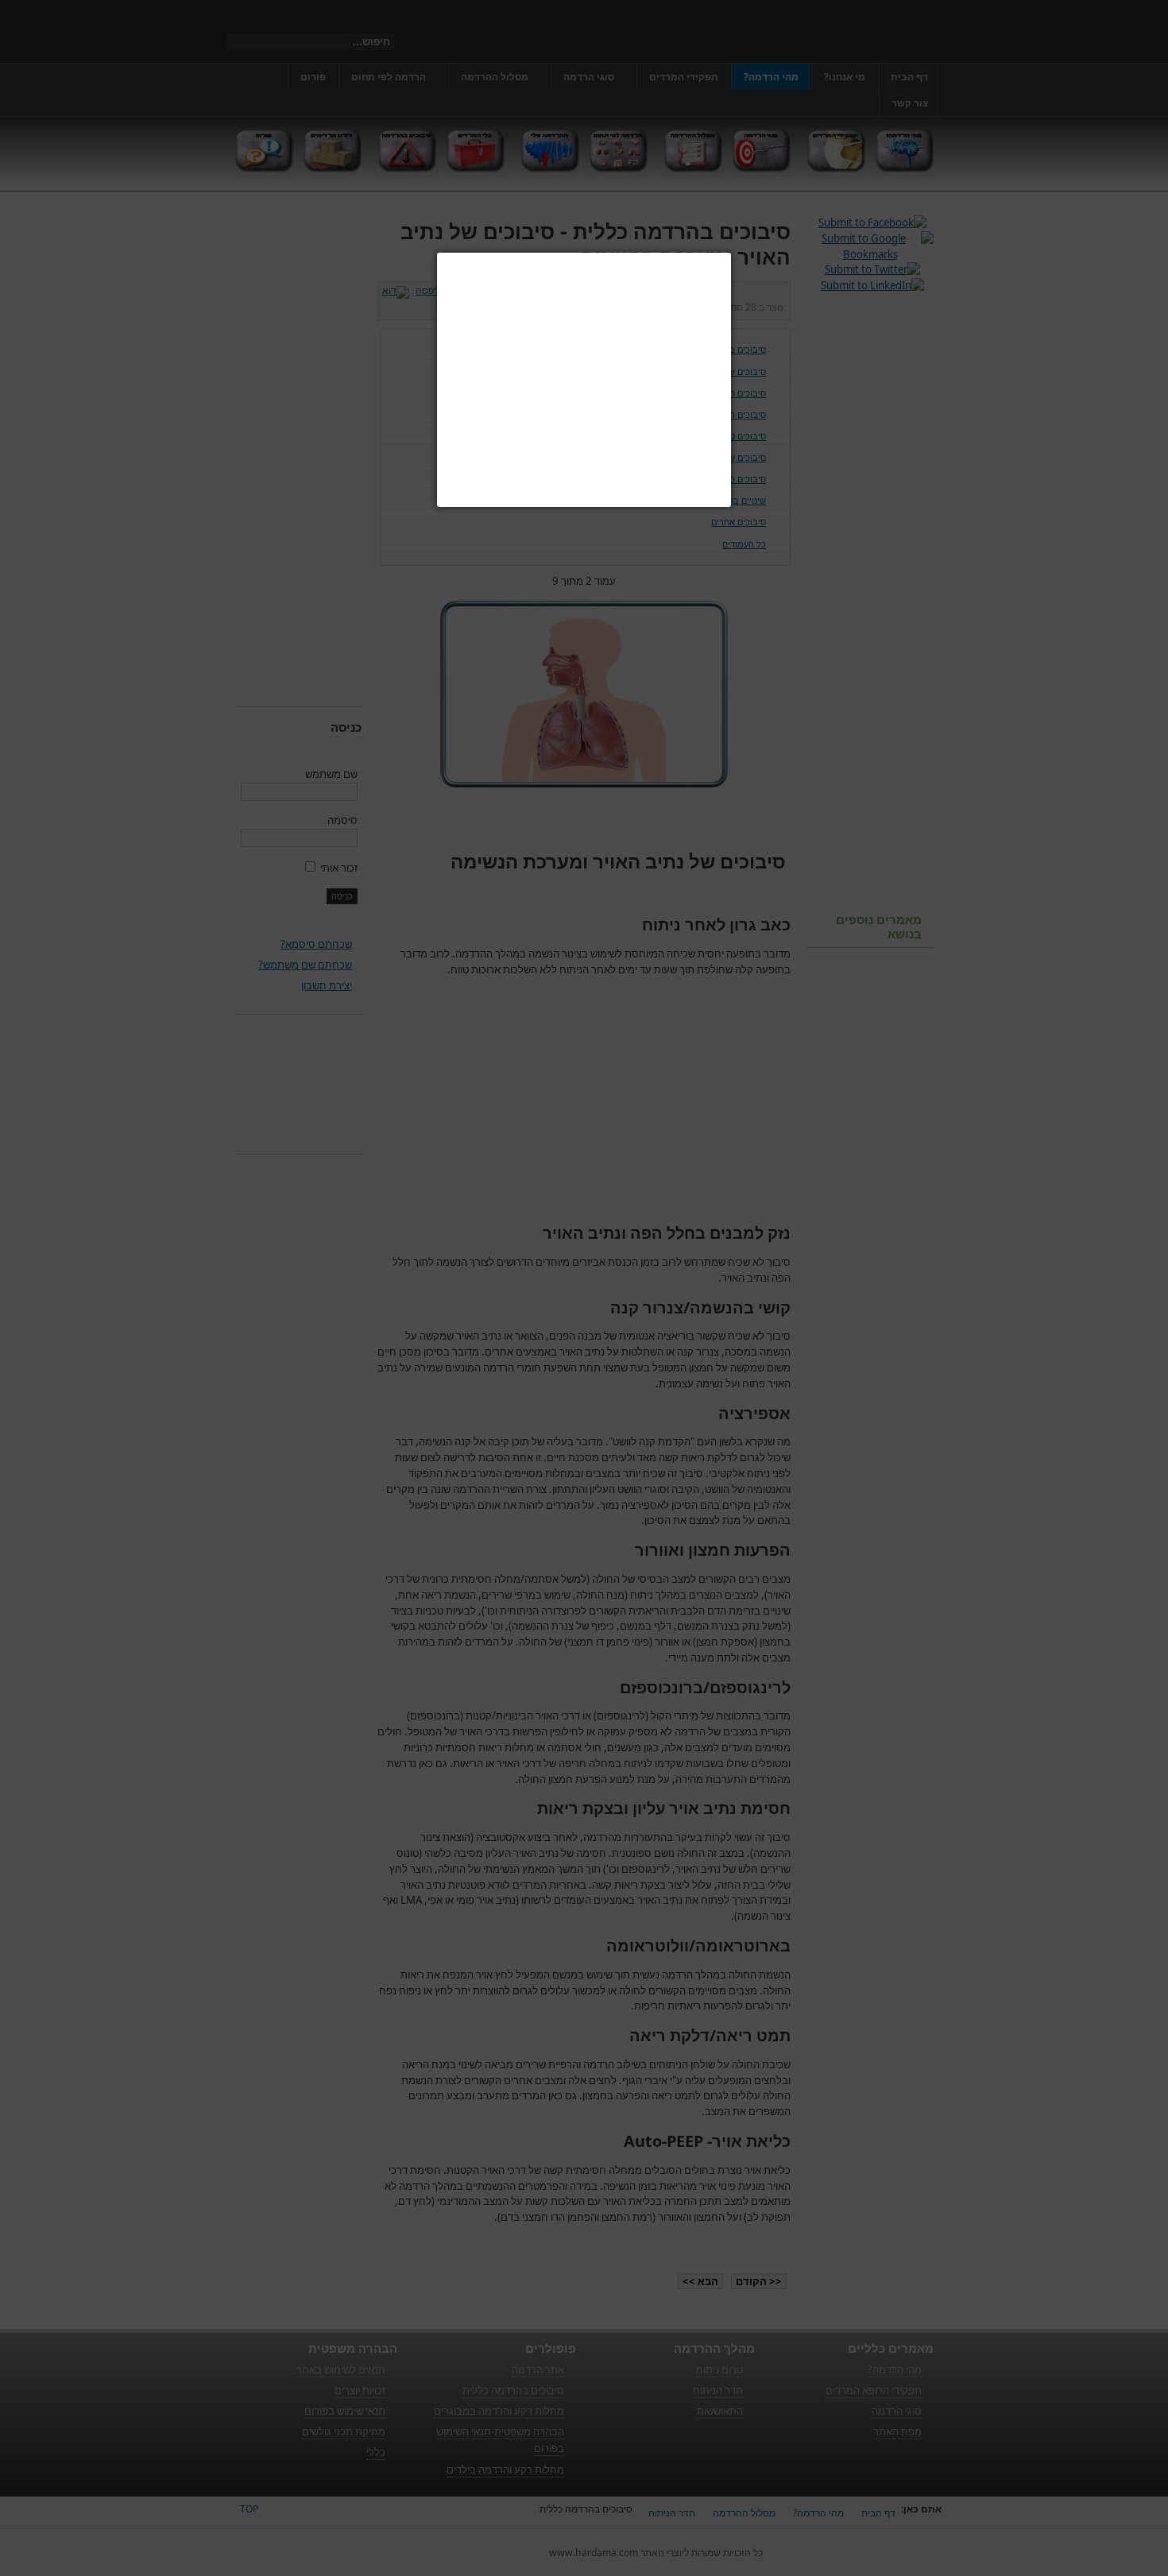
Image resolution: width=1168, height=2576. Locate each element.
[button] (731, 253)
